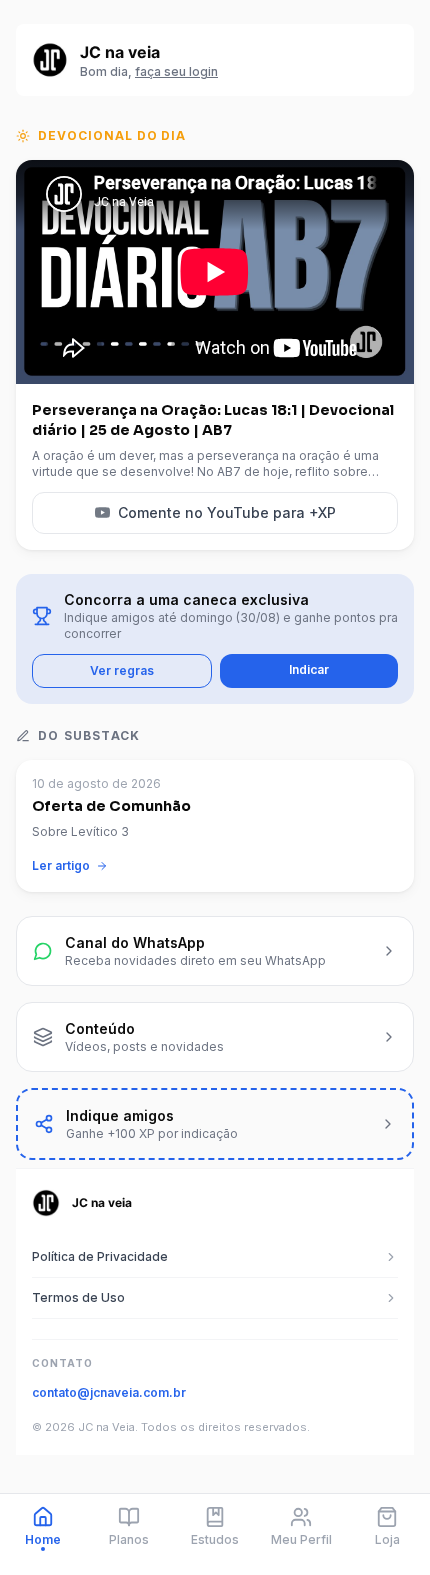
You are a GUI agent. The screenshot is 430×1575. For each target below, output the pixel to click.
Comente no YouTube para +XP (227, 512)
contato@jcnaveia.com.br (109, 1392)
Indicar (309, 669)
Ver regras (122, 670)
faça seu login (176, 71)
